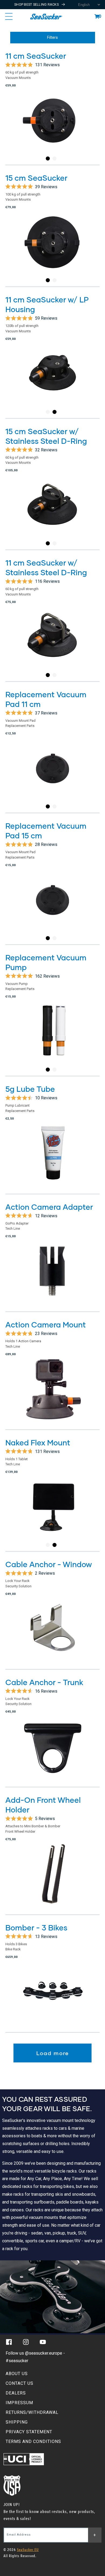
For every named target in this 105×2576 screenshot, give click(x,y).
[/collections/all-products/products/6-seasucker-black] (52, 250)
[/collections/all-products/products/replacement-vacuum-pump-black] (52, 1039)
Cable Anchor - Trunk (44, 1682)
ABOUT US (17, 2374)
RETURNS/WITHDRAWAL (32, 2412)
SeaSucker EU (28, 2550)
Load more (53, 2053)
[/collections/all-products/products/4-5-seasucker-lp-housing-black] (52, 381)
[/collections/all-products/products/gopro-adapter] (52, 1277)
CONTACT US (20, 2383)
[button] (97, 16)
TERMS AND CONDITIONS (33, 2441)
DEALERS (16, 2393)
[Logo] (46, 16)
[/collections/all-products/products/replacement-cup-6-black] (52, 907)
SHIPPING (17, 2422)
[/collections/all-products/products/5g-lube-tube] (52, 1159)
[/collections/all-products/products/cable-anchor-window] (52, 1634)
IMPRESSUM (19, 2403)
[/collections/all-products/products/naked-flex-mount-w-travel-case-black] (52, 1514)
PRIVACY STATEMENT (29, 2432)
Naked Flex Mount (38, 1442)
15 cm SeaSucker (36, 178)
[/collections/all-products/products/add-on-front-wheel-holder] (52, 1879)
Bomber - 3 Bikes (36, 1927)
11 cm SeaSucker (36, 56)
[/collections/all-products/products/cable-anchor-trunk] (52, 1752)
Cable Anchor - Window (49, 1564)
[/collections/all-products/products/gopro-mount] (52, 1394)
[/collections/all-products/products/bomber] (52, 1997)
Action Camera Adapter (49, 1207)
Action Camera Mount (46, 1324)
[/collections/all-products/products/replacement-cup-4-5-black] (52, 776)
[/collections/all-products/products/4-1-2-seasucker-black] (52, 128)
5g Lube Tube (30, 1089)
